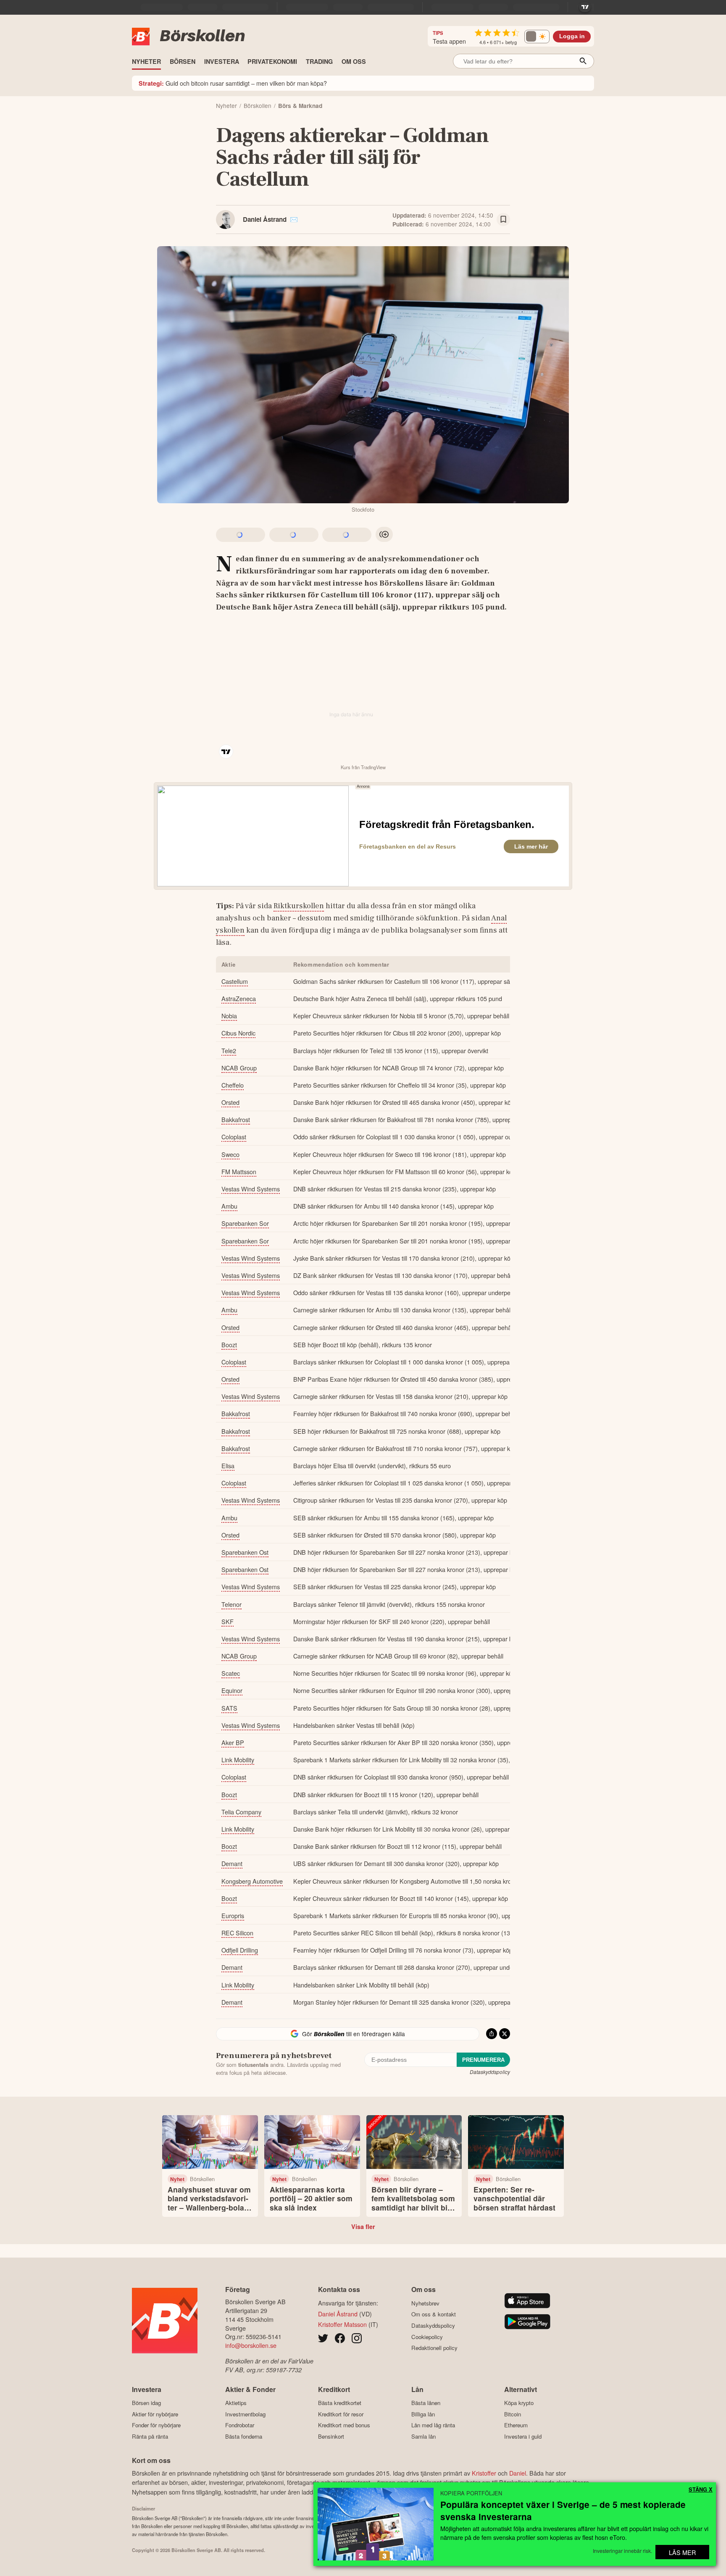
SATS (229, 1708)
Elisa (228, 1465)
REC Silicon (237, 1933)
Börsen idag (146, 2403)
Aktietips (236, 2403)
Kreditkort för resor (341, 2414)
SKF (228, 1621)
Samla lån (423, 2436)
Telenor (231, 1604)
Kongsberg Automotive (252, 1881)
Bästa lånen (426, 2403)
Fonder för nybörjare (156, 2425)
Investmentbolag (245, 2414)
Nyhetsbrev (425, 2303)
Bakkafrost (236, 1119)
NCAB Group (239, 1068)
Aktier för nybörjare (155, 2414)
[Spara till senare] (503, 220)
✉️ (294, 219)
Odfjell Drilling (240, 1950)
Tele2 (229, 1050)
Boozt (229, 1345)
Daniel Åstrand (265, 219)
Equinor (232, 1690)
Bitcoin (513, 2414)
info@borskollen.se (251, 2345)
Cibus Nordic (238, 1033)
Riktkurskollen (299, 906)
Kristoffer (484, 2473)
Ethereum (516, 2425)
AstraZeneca (239, 998)
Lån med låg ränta (433, 2425)
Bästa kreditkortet (340, 2403)
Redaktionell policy (434, 2348)
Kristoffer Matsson (342, 2324)
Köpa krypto (519, 2403)
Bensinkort (331, 2436)
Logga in (572, 36)
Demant (232, 1863)
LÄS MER (682, 2552)
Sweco (230, 1154)
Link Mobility (238, 1760)
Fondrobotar (240, 2425)
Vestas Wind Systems (251, 1189)
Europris (233, 1915)
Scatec (231, 1673)
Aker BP (233, 1742)
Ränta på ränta (150, 2436)
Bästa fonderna (244, 2436)
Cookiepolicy (427, 2337)
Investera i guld (523, 2436)
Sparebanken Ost (245, 1552)
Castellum (235, 981)
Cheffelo (233, 1085)
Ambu (229, 1206)
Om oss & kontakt (434, 2314)
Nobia (229, 1016)
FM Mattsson (239, 1171)
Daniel (518, 2473)
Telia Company (241, 1812)
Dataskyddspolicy (490, 2072)
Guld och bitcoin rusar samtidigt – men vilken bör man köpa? (233, 83)
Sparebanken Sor (245, 1223)
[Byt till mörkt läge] (537, 37)
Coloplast (234, 1137)
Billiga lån (423, 2414)
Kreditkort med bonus (344, 2425)
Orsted (230, 1102)
